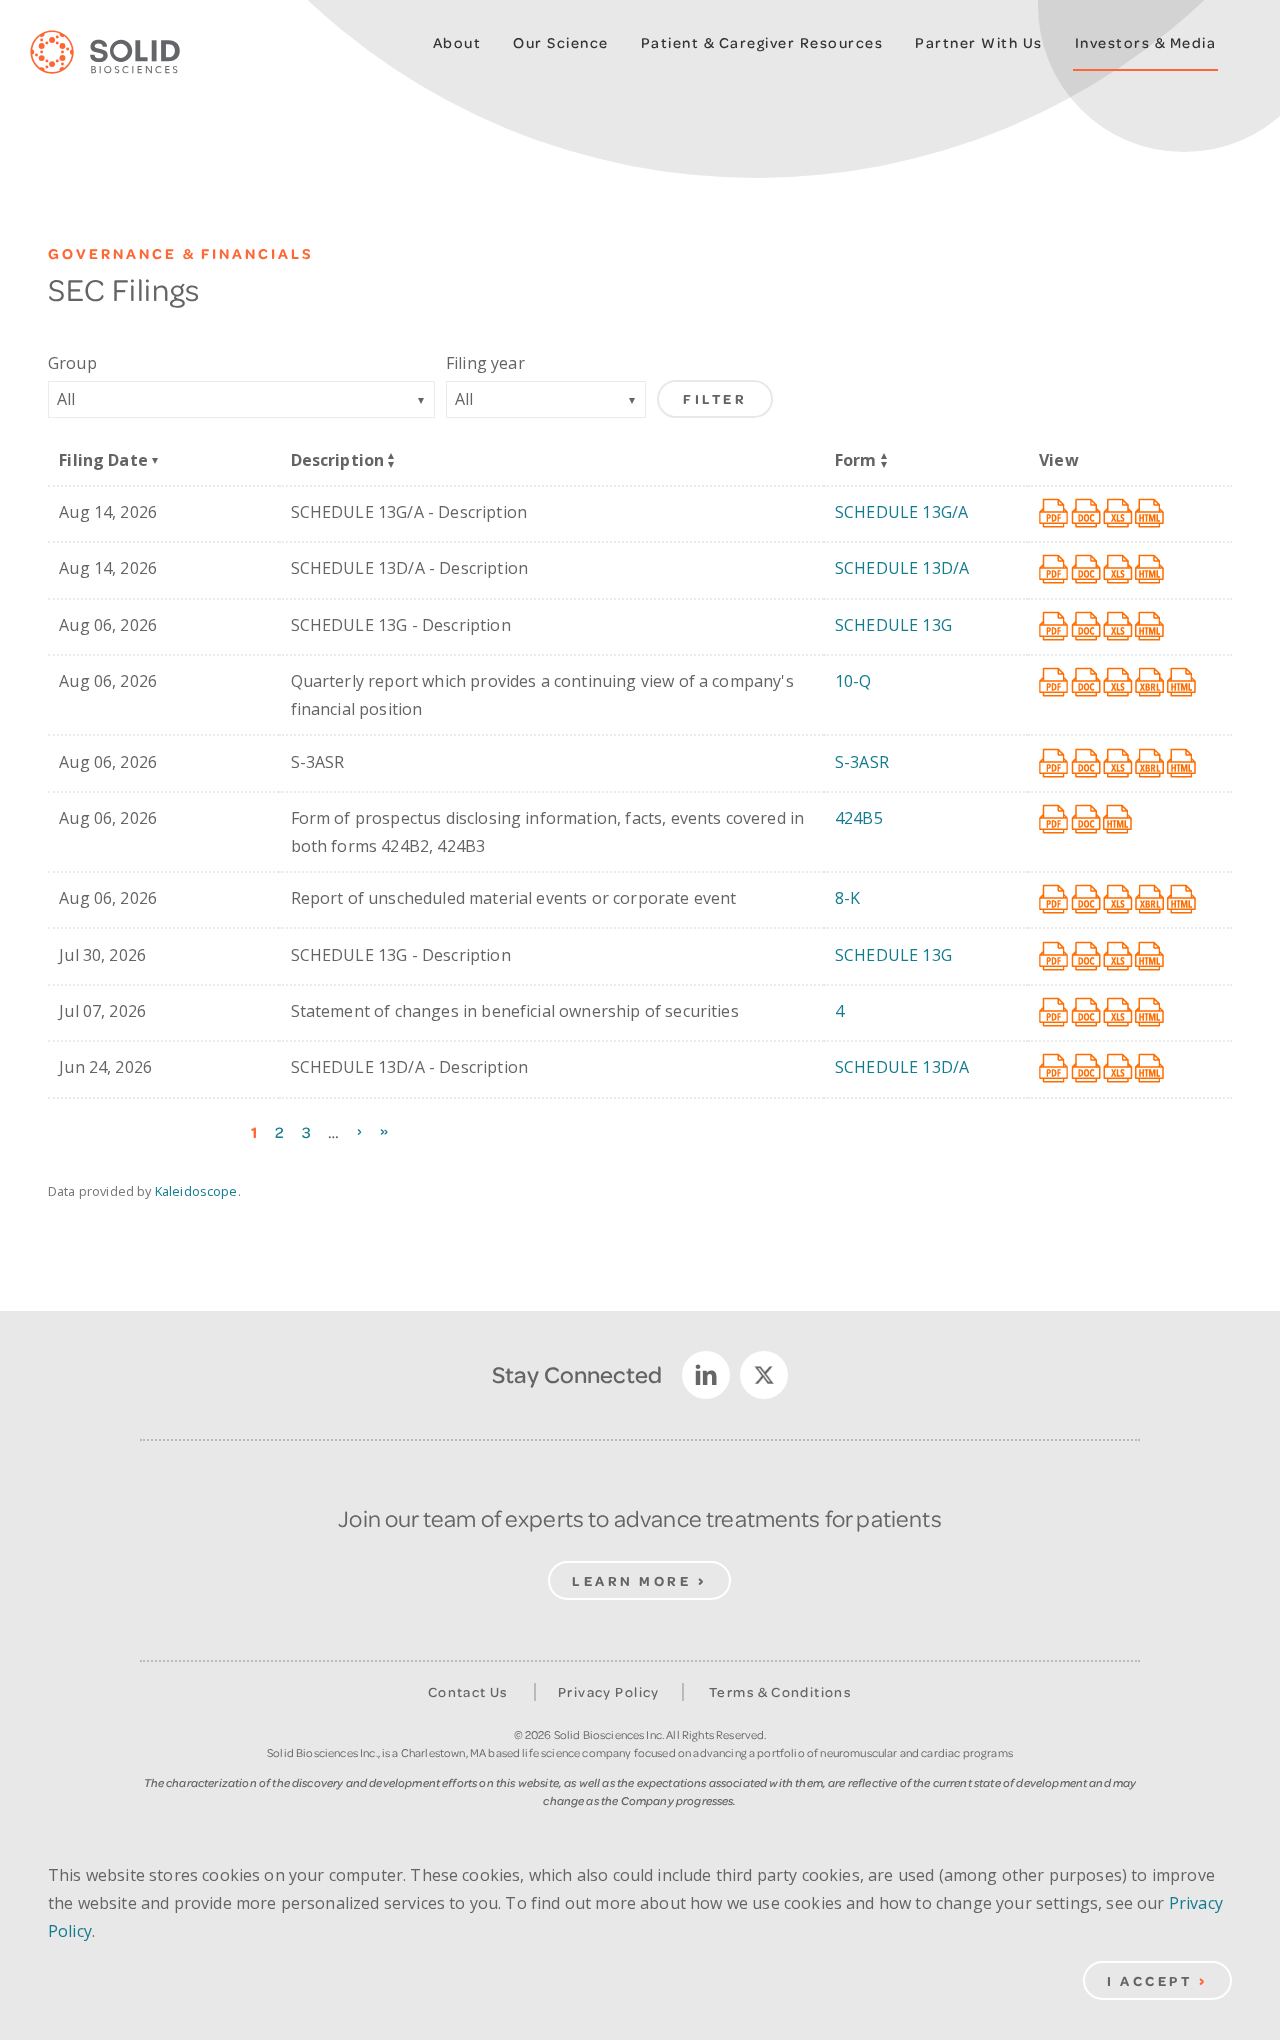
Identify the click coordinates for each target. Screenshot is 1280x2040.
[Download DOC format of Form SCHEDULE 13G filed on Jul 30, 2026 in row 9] (1087, 957)
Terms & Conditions (780, 1692)
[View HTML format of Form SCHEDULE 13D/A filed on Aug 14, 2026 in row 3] (1151, 570)
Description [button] (338, 460)
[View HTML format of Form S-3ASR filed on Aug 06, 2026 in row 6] (1183, 764)
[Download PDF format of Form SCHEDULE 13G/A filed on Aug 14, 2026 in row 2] (1055, 514)
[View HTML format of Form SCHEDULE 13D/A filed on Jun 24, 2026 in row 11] (1151, 1069)
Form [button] (856, 460)
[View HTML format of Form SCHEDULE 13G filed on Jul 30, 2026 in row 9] (1151, 957)
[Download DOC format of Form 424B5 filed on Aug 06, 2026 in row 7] (1087, 820)
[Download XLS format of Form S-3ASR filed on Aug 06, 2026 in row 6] (1119, 764)
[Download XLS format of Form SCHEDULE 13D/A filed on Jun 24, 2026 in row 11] (1119, 1069)
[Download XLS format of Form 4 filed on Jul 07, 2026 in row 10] (1119, 1013)
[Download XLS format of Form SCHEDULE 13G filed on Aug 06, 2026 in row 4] (1119, 627)
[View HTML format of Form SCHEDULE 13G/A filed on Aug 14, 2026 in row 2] (1151, 514)
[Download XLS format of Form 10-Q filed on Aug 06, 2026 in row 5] (1119, 683)
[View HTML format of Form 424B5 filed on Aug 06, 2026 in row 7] (1119, 820)
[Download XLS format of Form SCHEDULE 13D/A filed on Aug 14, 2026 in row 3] (1119, 570)
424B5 (859, 818)
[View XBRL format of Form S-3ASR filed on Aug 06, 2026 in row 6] (1151, 764)
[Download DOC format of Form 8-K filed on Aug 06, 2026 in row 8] (1087, 900)
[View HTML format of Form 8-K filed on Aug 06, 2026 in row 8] (1183, 900)
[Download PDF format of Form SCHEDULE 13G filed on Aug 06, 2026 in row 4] (1055, 627)
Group (72, 363)
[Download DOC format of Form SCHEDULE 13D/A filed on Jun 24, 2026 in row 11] (1087, 1069)
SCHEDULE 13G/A (901, 512)
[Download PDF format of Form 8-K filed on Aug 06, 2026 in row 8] (1055, 900)
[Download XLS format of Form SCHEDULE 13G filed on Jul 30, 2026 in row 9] (1119, 957)
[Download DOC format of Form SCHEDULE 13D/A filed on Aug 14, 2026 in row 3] (1087, 570)
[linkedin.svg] (706, 1375)
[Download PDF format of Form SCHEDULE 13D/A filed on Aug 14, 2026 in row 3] (1055, 570)
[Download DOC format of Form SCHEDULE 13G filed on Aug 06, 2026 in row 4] (1087, 627)
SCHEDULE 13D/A (902, 568)
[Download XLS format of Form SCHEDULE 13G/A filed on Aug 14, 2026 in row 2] (1119, 514)
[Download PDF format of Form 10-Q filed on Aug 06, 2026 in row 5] (1055, 683)
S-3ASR (862, 762)
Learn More (631, 1580)
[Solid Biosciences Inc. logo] (120, 53)
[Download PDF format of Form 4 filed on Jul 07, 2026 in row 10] (1055, 1013)
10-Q (853, 681)
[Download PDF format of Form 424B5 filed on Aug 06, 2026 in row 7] (1055, 820)
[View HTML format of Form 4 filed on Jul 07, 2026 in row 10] (1151, 1013)
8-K (847, 898)
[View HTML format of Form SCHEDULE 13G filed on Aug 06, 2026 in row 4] (1151, 627)
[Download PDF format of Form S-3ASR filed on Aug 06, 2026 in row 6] (1055, 764)
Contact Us (468, 1692)
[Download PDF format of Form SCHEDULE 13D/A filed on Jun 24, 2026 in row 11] (1055, 1069)
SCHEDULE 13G (893, 625)
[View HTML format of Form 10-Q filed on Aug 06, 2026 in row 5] (1183, 683)
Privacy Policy (609, 1692)
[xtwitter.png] (764, 1375)
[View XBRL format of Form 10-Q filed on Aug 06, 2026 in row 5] (1151, 683)
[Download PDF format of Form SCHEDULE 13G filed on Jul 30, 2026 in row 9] (1055, 957)
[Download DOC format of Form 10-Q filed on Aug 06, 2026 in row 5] (1087, 683)
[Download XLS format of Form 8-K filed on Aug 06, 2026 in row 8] (1119, 900)
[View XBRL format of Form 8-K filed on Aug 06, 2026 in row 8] (1151, 900)
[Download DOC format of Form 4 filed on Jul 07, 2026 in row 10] (1087, 1013)
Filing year (485, 363)
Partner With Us (979, 42)
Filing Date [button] (103, 460)
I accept (1149, 1980)
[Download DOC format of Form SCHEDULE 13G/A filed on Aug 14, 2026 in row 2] (1087, 514)
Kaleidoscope (196, 1191)
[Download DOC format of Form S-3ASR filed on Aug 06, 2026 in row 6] (1087, 764)
